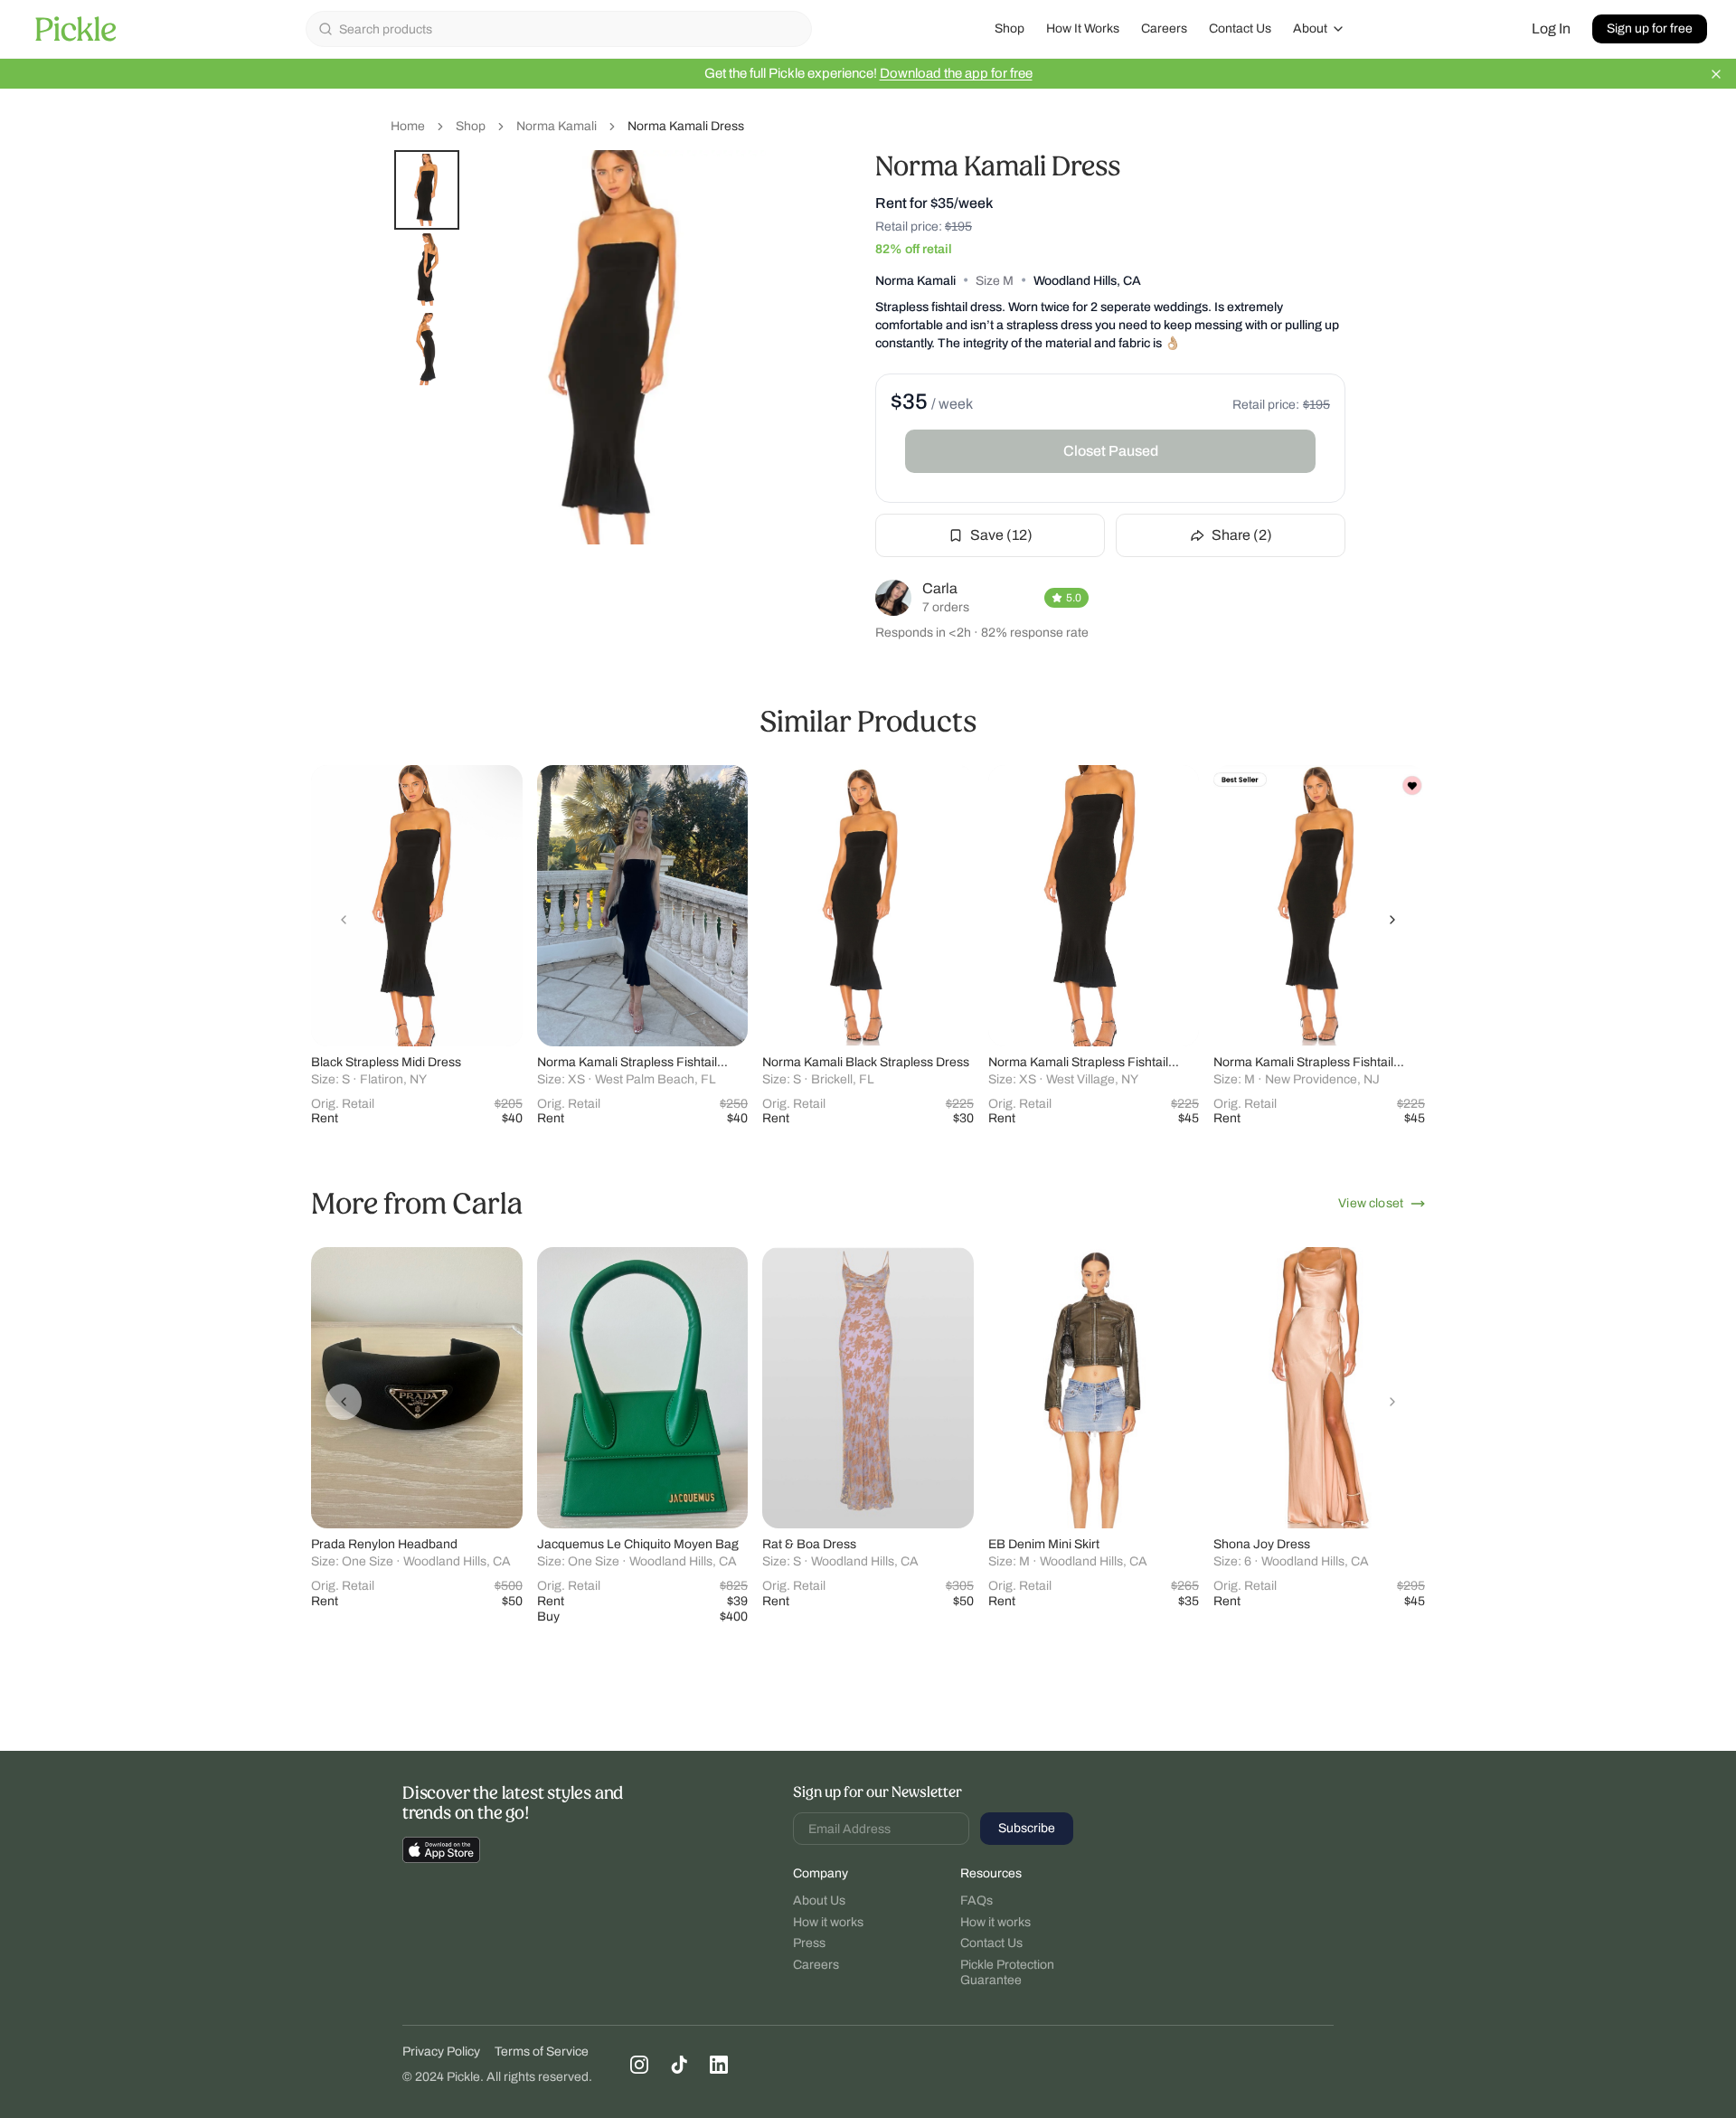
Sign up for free (1650, 28)
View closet (1371, 1203)
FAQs (976, 1901)
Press (809, 1943)
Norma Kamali (557, 126)
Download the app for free (956, 73)
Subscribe (1027, 1828)
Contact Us (1240, 28)
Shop (1010, 28)
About (1310, 28)
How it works (828, 1922)
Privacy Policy (441, 2052)
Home (408, 126)
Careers (1164, 28)
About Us (819, 1901)
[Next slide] (1392, 920)
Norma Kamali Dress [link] (686, 126)
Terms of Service (542, 2052)
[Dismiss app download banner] (1716, 74)
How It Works (1083, 28)
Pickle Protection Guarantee (1007, 1973)
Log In (1551, 28)
